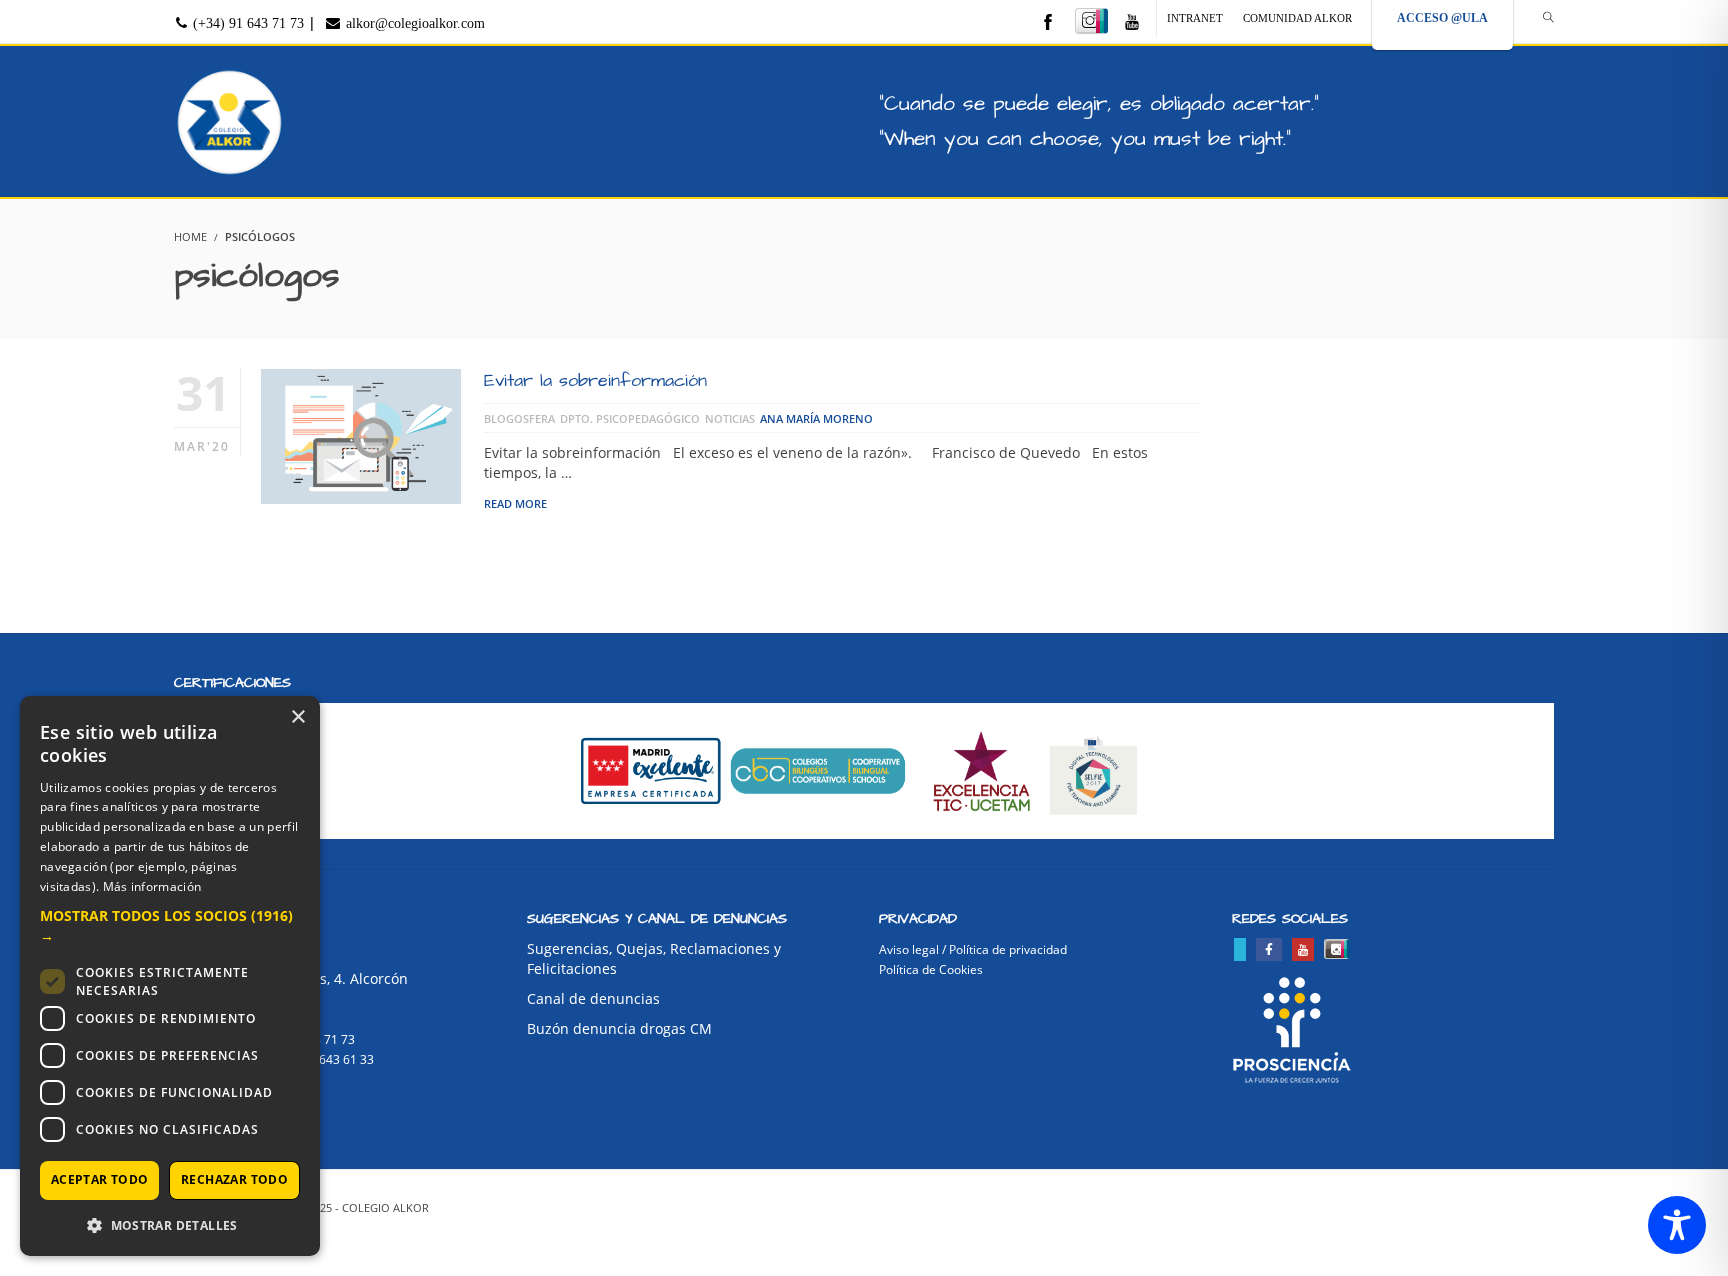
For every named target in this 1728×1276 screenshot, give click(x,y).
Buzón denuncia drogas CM (619, 1028)
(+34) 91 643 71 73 (246, 23)
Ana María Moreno (816, 418)
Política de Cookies (931, 969)
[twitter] (1240, 949)
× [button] (297, 717)
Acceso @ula (1442, 18)
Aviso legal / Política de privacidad (973, 949)
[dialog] (170, 976)
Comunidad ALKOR (1297, 18)
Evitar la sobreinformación (595, 380)
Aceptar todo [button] (100, 1179)
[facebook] (1048, 23)
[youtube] (1132, 23)
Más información (152, 886)
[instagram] (1091, 21)
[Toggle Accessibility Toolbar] (1677, 1225)
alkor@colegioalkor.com (413, 23)
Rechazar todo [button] (234, 1179)
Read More (515, 503)
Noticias (730, 418)
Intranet (1195, 18)
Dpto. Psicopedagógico (630, 418)
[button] (170, 926)
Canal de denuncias (593, 998)
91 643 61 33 (338, 1059)
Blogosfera (519, 418)
